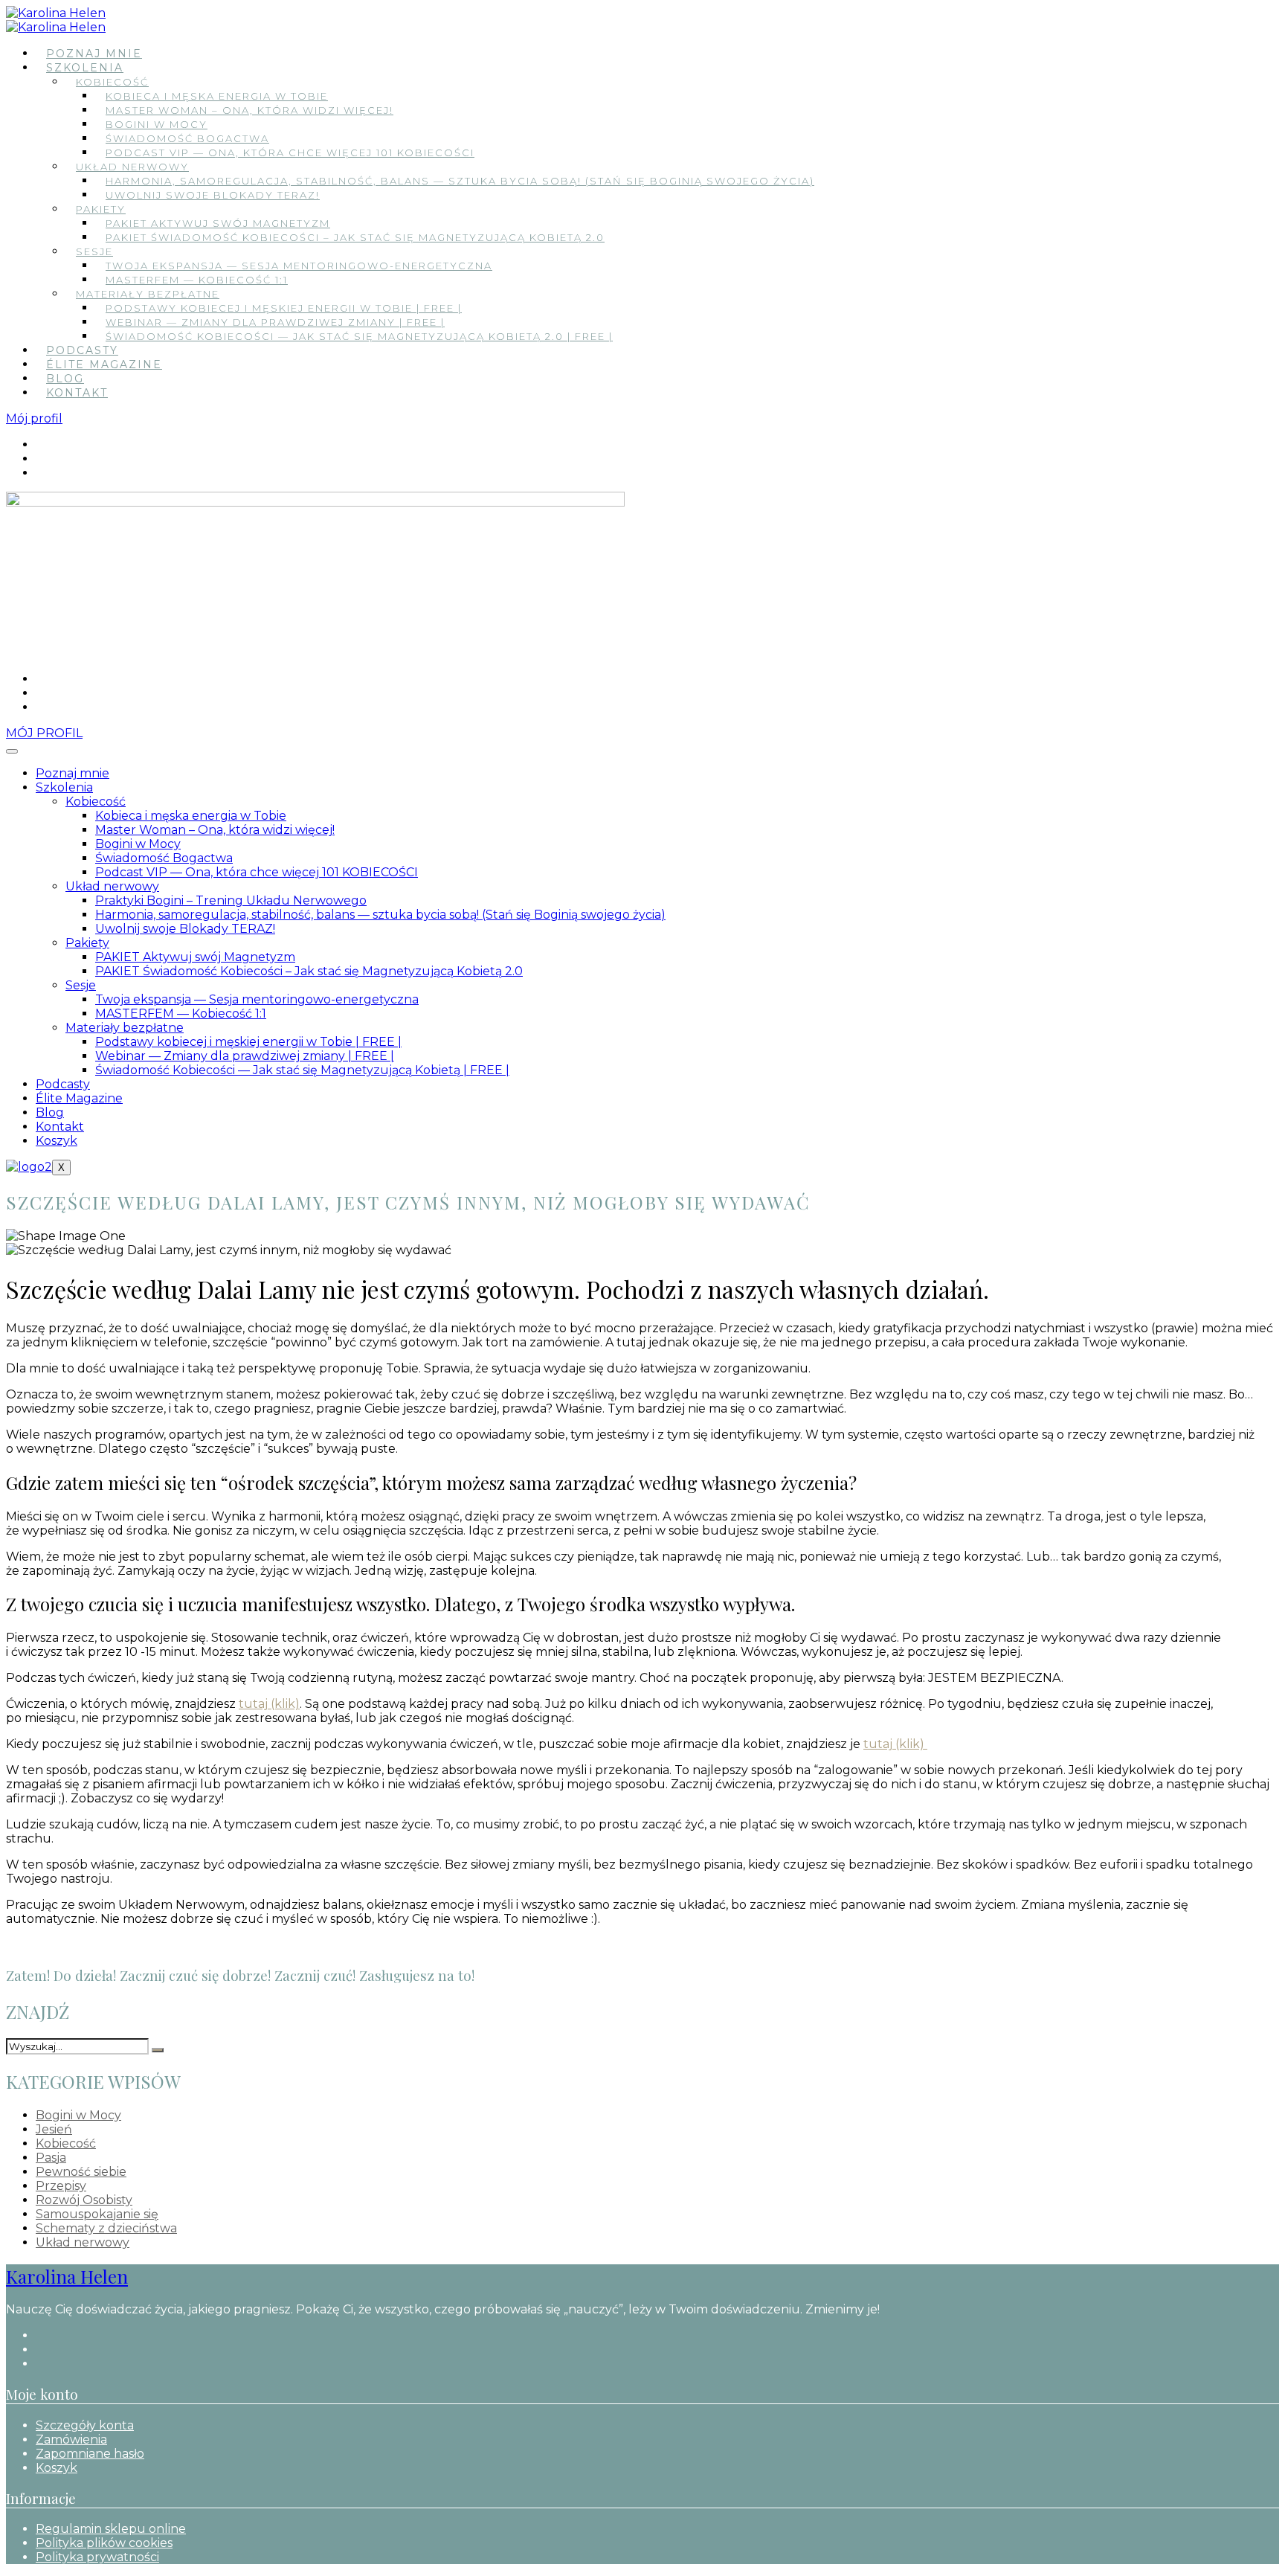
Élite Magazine (104, 364)
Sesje (94, 251)
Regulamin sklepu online (111, 2529)
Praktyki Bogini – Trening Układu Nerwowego (231, 900)
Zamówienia (71, 2440)
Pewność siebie (81, 2172)
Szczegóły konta (85, 2425)
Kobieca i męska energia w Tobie (217, 96)
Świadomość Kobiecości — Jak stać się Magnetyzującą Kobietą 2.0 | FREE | (359, 336)
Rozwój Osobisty (84, 2200)
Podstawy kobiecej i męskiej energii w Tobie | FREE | (284, 308)
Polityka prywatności (97, 2557)
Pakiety (101, 209)
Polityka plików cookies (104, 2543)
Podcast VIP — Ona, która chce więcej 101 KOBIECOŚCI (290, 152)
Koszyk (57, 1141)
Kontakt (77, 393)
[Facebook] (40, 444)
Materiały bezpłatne (148, 294)
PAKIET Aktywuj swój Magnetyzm (218, 223)
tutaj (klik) (269, 1704)
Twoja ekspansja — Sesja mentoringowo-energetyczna (299, 266)
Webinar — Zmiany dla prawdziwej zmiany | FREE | (275, 322)
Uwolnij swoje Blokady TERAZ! (213, 195)
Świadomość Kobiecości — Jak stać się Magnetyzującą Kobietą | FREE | (302, 1070)
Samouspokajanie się (97, 2214)
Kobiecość (112, 82)
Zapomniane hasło (90, 2454)
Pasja (51, 2158)
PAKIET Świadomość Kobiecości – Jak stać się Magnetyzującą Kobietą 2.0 (355, 237)
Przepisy (61, 2186)
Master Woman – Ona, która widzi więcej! (249, 110)
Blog (65, 379)
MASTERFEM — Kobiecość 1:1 (197, 280)
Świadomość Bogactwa (187, 138)
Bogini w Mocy (157, 124)
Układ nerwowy (132, 167)
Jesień (54, 2129)
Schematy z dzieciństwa (106, 2228)
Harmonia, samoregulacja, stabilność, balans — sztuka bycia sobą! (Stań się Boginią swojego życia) (460, 181)
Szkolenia (85, 68)
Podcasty (82, 350)
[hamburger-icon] (12, 751)
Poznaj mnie (94, 54)
